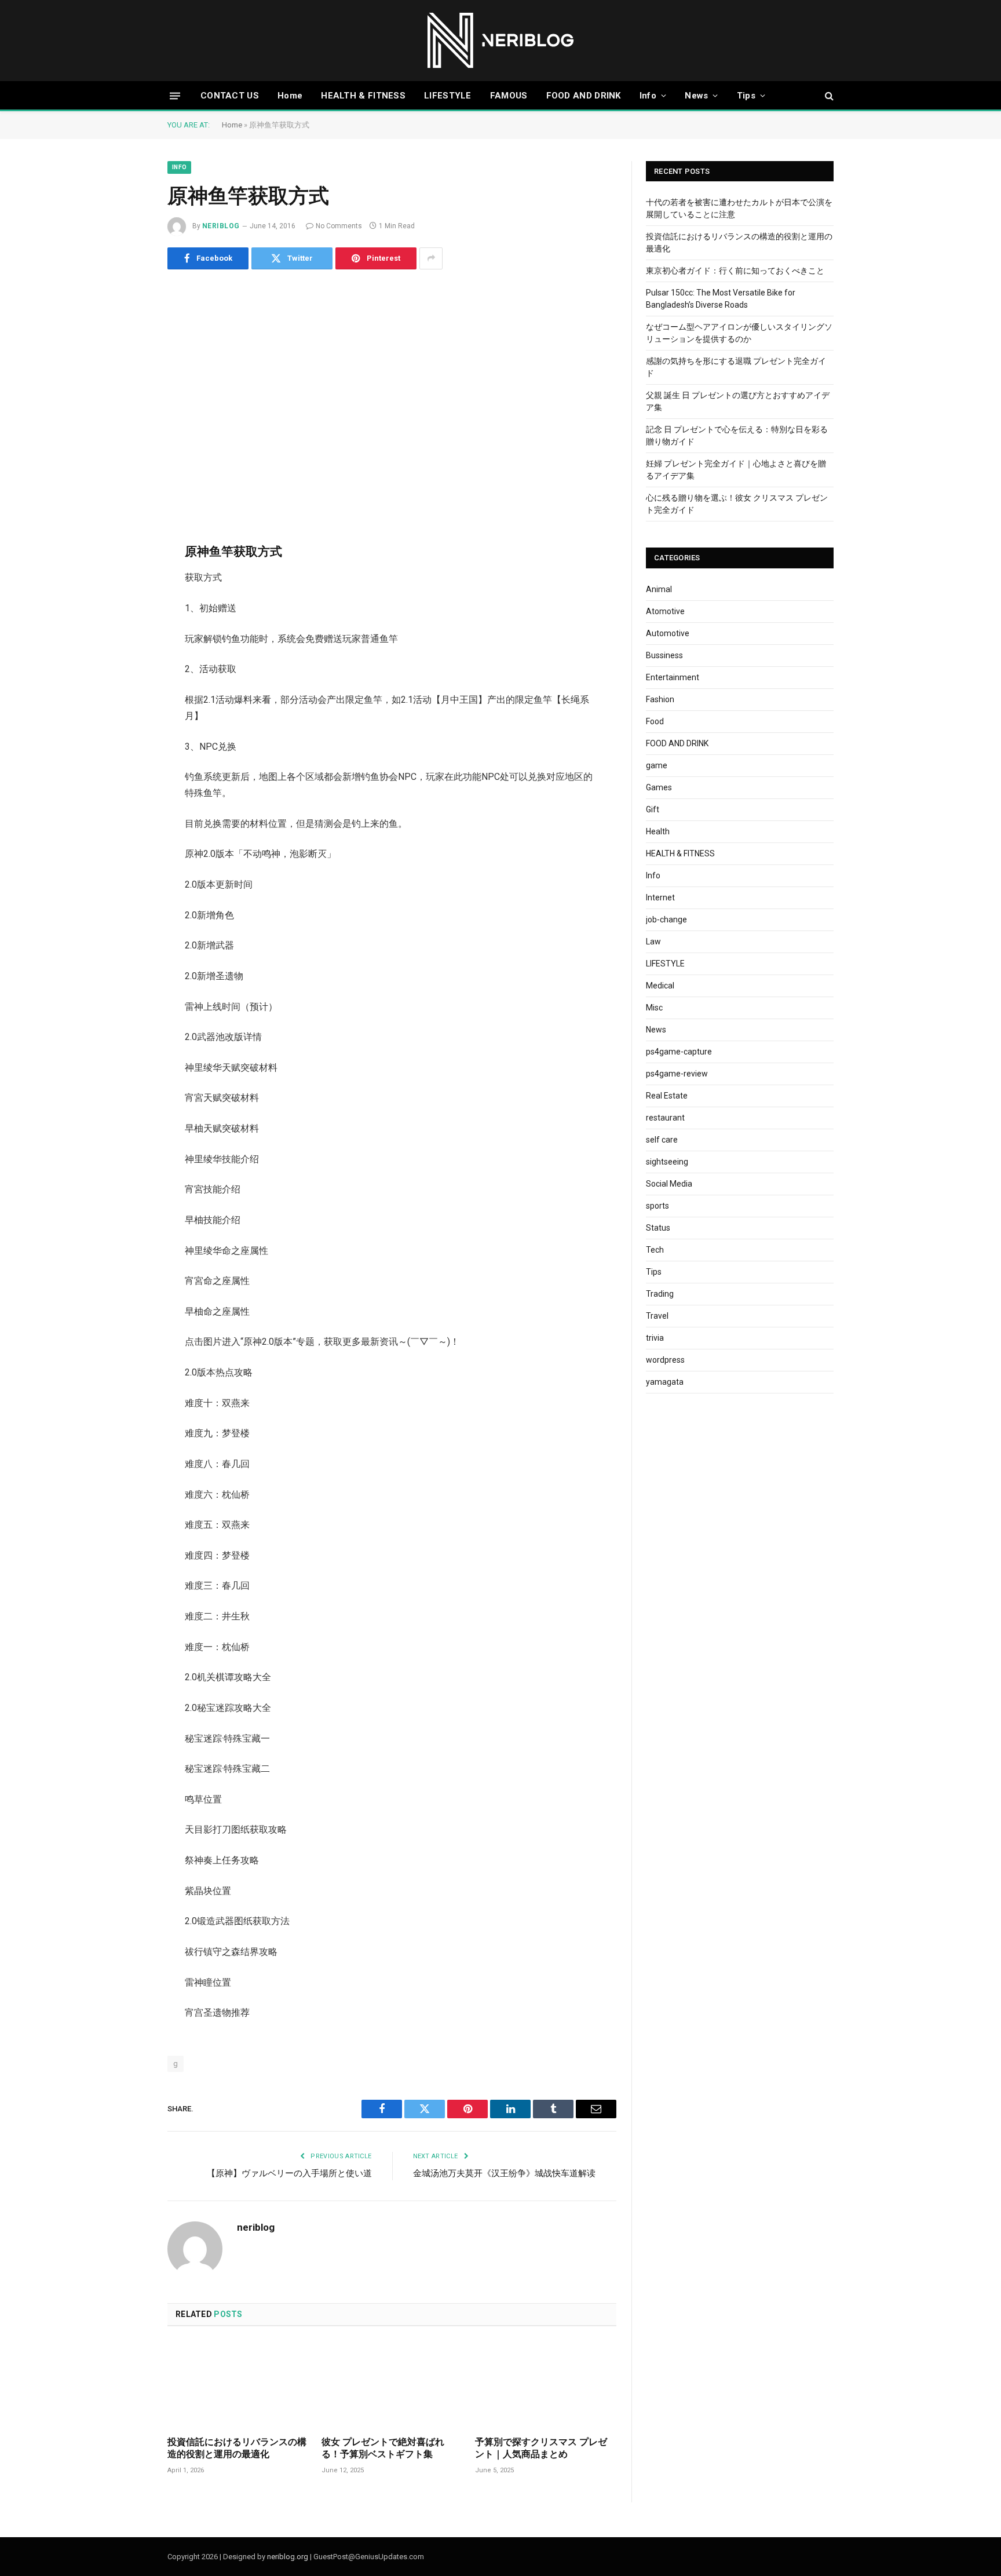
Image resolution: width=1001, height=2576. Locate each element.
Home (290, 96)
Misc (654, 1008)
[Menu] (175, 95)
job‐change (666, 920)
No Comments (339, 226)
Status (658, 1228)
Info (648, 96)
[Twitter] (127, 595)
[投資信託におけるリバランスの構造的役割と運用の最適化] (238, 2385)
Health (658, 831)
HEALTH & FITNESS (363, 96)
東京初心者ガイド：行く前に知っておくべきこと (735, 271)
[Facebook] (127, 565)
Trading (660, 1294)
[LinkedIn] (127, 625)
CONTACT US (230, 96)
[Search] (828, 96)
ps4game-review (677, 1074)
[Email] (127, 684)
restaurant (665, 1118)
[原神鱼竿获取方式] (392, 396)
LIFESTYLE (448, 96)
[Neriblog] (501, 41)
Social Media (669, 1184)
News (696, 96)
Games (659, 787)
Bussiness (664, 655)
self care (662, 1140)
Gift (653, 809)
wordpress (665, 1360)
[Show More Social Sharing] (431, 258)
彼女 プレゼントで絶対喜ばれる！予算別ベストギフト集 (383, 2448)
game (657, 765)
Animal (659, 589)
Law (653, 942)
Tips (746, 96)
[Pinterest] (127, 654)
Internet (660, 897)
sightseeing (667, 1162)
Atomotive (665, 611)
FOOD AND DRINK (584, 96)
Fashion (660, 699)
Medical (660, 986)
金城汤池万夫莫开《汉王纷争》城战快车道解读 (504, 2173)
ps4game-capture (679, 1052)
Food (655, 721)
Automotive (668, 633)
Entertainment (673, 677)
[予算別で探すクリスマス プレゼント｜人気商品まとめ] (546, 2385)
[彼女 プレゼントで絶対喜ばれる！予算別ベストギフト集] (392, 2385)
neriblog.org (288, 2557)
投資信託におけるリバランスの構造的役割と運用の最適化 (237, 2448)
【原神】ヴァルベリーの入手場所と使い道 (289, 2173)
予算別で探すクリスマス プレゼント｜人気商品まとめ (541, 2448)
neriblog (221, 226)
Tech (655, 1250)
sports (657, 1206)
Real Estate (667, 1096)
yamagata (665, 1382)
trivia (655, 1338)
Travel (657, 1316)
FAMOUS (509, 96)
